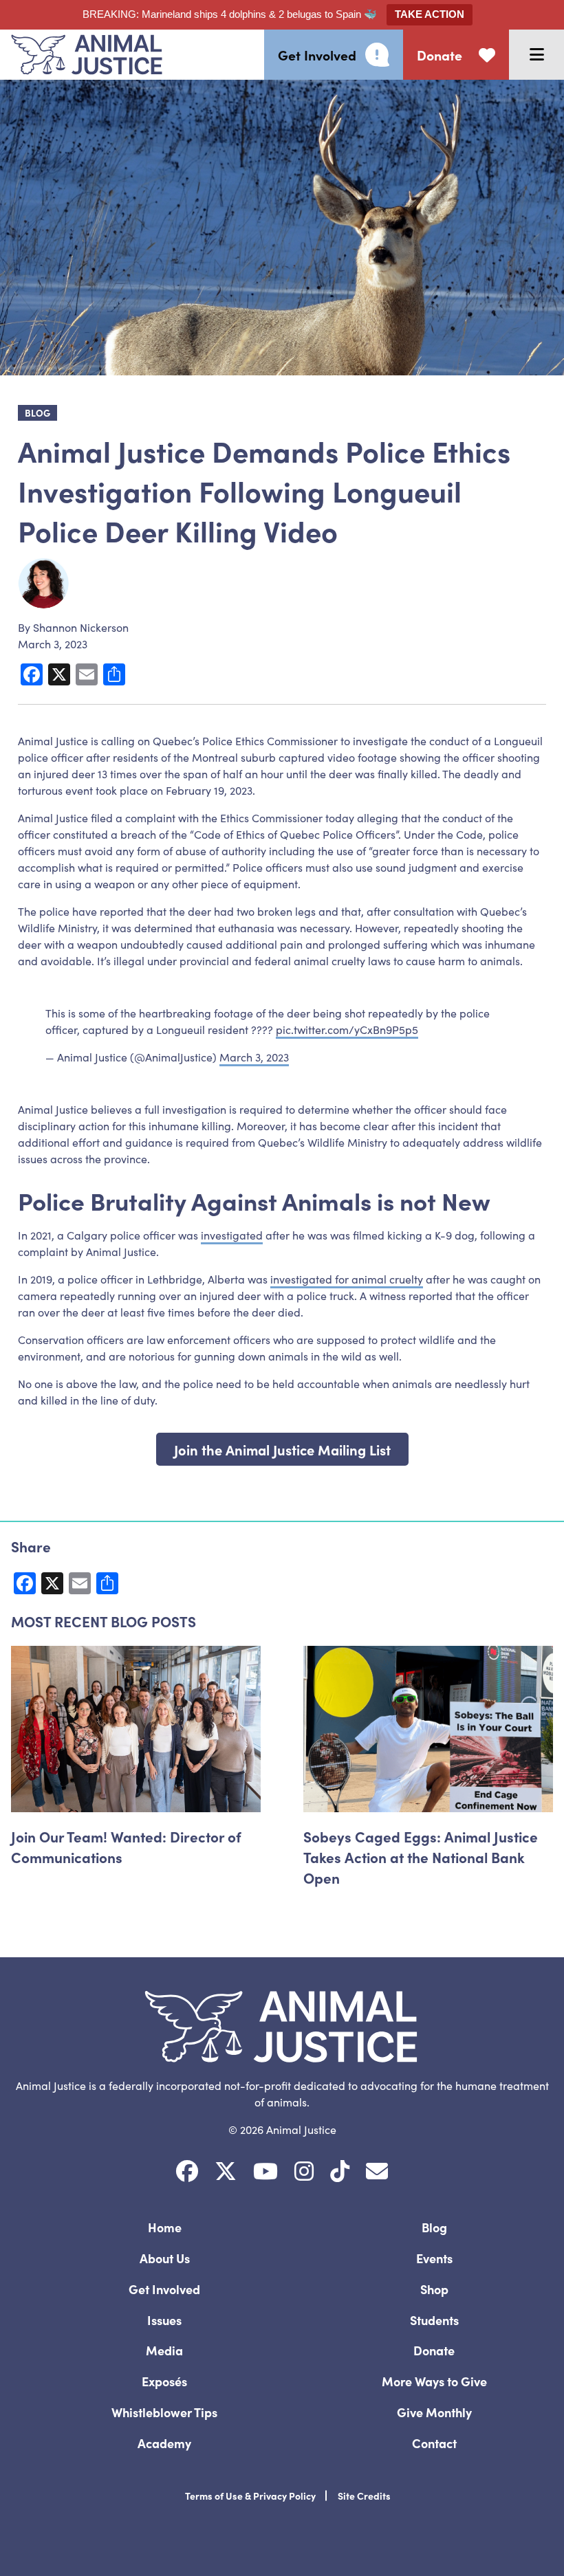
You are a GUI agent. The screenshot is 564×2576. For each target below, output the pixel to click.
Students (434, 2320)
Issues (164, 2320)
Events (434, 2258)
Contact (434, 2443)
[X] (226, 2171)
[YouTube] (265, 2171)
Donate (434, 2350)
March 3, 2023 (254, 1057)
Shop (434, 2289)
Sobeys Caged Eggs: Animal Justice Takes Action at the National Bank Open (421, 1857)
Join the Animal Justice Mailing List (282, 1449)
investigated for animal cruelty (347, 1279)
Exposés (164, 2381)
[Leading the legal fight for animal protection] (81, 55)
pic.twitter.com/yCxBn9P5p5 (347, 1029)
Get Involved (164, 2289)
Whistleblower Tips (164, 2412)
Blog (434, 2227)
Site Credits (364, 2496)
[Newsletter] (377, 2171)
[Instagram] (304, 2171)
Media (164, 2350)
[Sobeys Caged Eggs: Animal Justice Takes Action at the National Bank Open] (428, 1729)
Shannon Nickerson (81, 627)
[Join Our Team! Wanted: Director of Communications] (136, 1729)
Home (165, 2227)
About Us (165, 2258)
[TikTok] (340, 2171)
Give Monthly (434, 2412)
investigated (232, 1235)
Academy (164, 2443)
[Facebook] (187, 2171)
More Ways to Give (434, 2381)
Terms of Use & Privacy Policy (250, 2496)
